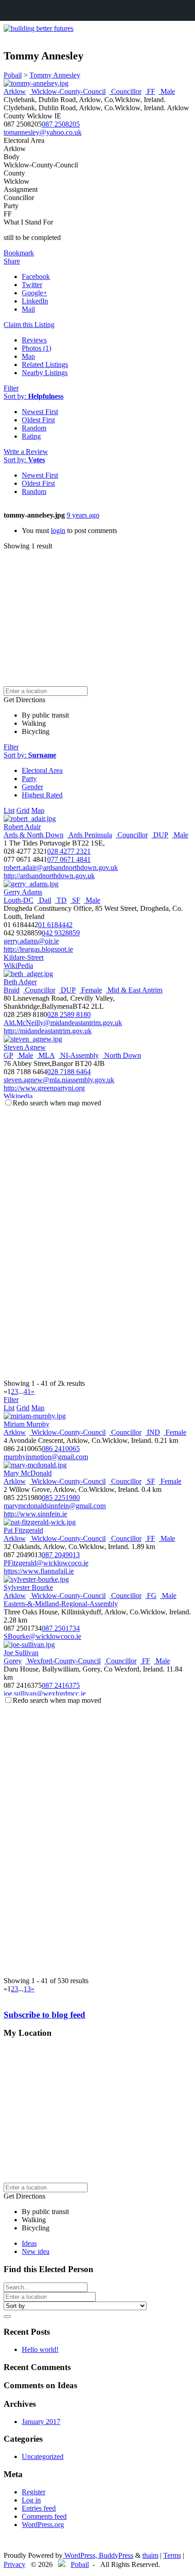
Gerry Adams (23, 892)
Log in (31, 2500)
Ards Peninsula (90, 835)
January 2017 (41, 2422)
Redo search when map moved (57, 1103)
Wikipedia (18, 1096)
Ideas (29, 2243)
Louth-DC (19, 900)
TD (61, 900)
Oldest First (38, 420)
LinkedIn (35, 301)
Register (34, 2492)
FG (151, 1596)
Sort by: (34, 396)
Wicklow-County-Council (68, 91)
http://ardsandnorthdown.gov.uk (49, 876)
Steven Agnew (25, 1047)
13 (27, 1989)
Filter (11, 388)
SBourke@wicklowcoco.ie (42, 1636)
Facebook (36, 276)
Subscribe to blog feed (44, 2015)
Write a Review (26, 452)
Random (34, 428)
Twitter (32, 285)
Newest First (40, 412)
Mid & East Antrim (134, 990)
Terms (172, 2555)
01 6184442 (55, 925)
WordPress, (81, 2555)
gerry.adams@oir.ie (31, 941)
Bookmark (19, 253)
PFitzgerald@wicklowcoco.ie (46, 1563)
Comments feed (44, 2516)
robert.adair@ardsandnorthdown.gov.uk (61, 868)
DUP (160, 835)
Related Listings (45, 364)
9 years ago (83, 515)
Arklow (15, 91)
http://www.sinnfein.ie (35, 1514)
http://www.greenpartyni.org (44, 1088)
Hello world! (40, 2349)
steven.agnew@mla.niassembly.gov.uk (59, 1080)
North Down (122, 1055)
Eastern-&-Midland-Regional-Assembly (61, 1604)
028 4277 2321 (69, 851)
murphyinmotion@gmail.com (46, 1457)
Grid (23, 810)
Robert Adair (22, 827)
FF (150, 91)
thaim (150, 2555)
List (9, 810)
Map (28, 356)
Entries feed (39, 2508)
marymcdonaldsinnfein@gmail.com (55, 1506)
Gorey (13, 1661)
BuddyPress (116, 2555)
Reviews (34, 340)
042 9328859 (61, 933)
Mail (28, 309)
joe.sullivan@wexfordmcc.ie (45, 1694)
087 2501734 (61, 1628)
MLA (46, 1055)
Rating (31, 436)
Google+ (34, 293)
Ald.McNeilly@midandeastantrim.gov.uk (63, 1023)
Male (167, 91)
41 (27, 1391)
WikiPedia (18, 965)
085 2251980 (61, 1498)
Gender (32, 787)
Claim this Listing (29, 325)
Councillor (125, 91)
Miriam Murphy (27, 1424)
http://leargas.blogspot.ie (38, 949)
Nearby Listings (45, 373)
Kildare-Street (24, 957)
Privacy (15, 2564)
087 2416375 (61, 1685)
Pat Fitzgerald (23, 1530)
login (58, 530)
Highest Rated (42, 795)
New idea (36, 2251)
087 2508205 (61, 124)
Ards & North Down (34, 835)
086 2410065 (61, 1449)
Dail (44, 900)
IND (153, 1432)
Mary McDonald (28, 1473)
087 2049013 (61, 1555)
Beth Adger (20, 982)
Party (29, 779)
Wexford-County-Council (63, 1661)
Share (12, 261)
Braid (12, 990)
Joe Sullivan (21, 1653)
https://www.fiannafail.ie (39, 1571)
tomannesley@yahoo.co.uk (43, 132)
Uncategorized (43, 2456)
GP (8, 1055)
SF (75, 900)
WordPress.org (43, 2525)
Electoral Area (42, 770)
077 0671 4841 (69, 859)
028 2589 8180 (69, 1014)
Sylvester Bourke (28, 1587)
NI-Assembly (79, 1055)
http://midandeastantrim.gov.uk (48, 1031)
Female (91, 990)
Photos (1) (37, 348)
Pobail (80, 2564)
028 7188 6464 (69, 1072)
